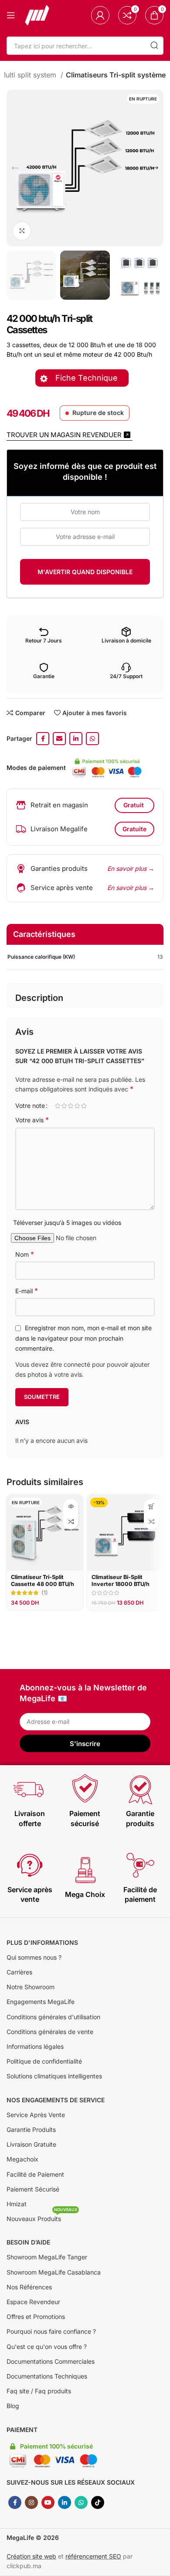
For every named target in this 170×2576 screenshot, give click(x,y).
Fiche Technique (88, 378)
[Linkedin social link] (76, 739)
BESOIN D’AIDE (28, 2242)
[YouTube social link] (48, 2502)
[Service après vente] (30, 1865)
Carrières (19, 1972)
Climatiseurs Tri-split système (116, 75)
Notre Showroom (31, 1987)
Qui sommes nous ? (34, 1957)
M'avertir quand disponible (85, 572)
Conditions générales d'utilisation (53, 2017)
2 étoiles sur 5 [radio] (64, 1106)
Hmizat (17, 2204)
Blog (13, 2406)
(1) (45, 1593)
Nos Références (29, 2287)
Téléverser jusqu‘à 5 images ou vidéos (67, 1223)
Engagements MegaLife (41, 2002)
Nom (25, 1254)
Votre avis (32, 1120)
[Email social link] (59, 739)
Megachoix (22, 2159)
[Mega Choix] (85, 1870)
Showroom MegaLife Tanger (47, 2257)
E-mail (27, 1291)
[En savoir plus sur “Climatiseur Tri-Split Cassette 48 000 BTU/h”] (71, 1507)
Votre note (30, 1106)
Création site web (31, 2556)
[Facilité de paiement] (140, 1865)
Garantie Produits (31, 2129)
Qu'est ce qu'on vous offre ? (47, 2347)
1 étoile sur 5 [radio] (57, 1106)
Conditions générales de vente (50, 2032)
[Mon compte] (100, 15)
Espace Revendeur (33, 2302)
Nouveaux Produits (42, 2217)
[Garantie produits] (140, 1789)
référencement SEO (93, 2556)
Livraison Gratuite (31, 2144)
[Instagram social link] (31, 2502)
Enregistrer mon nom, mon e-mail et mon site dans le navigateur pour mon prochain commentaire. (83, 1338)
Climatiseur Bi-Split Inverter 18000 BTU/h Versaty (121, 1584)
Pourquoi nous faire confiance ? (51, 2331)
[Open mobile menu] (11, 15)
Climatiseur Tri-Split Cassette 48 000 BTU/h (42, 1580)
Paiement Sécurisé (33, 2189)
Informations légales (35, 2046)
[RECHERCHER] (154, 46)
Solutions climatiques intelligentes (54, 2076)
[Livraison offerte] (30, 1789)
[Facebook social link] (43, 739)
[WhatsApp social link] (92, 739)
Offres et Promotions (36, 2317)
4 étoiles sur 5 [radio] (77, 1106)
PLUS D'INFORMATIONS (42, 1942)
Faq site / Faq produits (39, 2391)
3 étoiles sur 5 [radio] (70, 1106)
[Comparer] (71, 1522)
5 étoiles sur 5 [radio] (83, 1106)
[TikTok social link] (98, 2502)
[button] (151, 1507)
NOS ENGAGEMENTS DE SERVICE (56, 2100)
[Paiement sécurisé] (85, 1789)
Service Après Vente (36, 2115)
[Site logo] (37, 15)
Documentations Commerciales (51, 2361)
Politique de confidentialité (44, 2061)
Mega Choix (85, 1894)
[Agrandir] (22, 231)
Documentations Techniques (47, 2376)
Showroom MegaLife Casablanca (54, 2272)
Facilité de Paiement (35, 2174)
